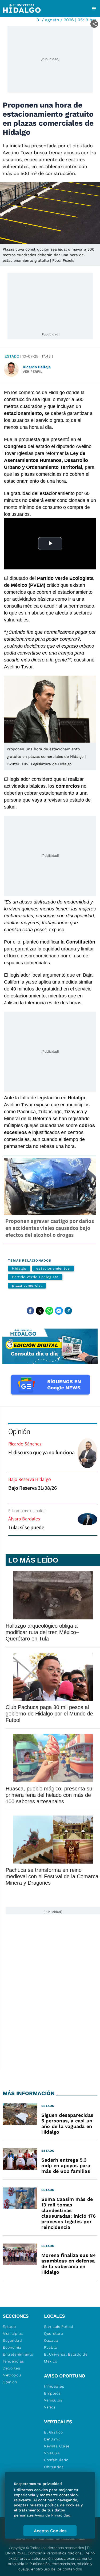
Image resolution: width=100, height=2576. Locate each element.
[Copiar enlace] (68, 1311)
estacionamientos (53, 1268)
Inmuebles (54, 2386)
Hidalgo (19, 1268)
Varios (50, 2407)
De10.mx (52, 2439)
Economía (12, 2347)
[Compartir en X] (40, 1311)
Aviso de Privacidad (53, 2515)
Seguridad (12, 2340)
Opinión (19, 1431)
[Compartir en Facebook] (30, 1311)
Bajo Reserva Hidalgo (30, 1479)
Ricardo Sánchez (25, 1444)
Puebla (51, 2347)
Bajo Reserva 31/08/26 (33, 1488)
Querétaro (53, 2333)
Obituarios (54, 2467)
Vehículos (53, 2400)
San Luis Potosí (59, 2327)
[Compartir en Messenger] (59, 1311)
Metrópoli (12, 2375)
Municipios (13, 2333)
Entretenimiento (18, 2354)
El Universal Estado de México (66, 2358)
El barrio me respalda (27, 1511)
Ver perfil (33, 372)
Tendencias (13, 2361)
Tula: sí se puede (26, 1527)
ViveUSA (52, 2453)
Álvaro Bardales (24, 1519)
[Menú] (94, 9)
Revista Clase (57, 2446)
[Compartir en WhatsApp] (49, 1311)
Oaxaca (51, 2340)
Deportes (11, 2368)
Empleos (52, 2393)
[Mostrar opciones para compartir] (94, 24)
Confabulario (56, 2460)
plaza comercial (27, 1285)
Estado (12, 356)
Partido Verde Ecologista (35, 1277)
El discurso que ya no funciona (41, 1452)
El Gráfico (53, 2432)
